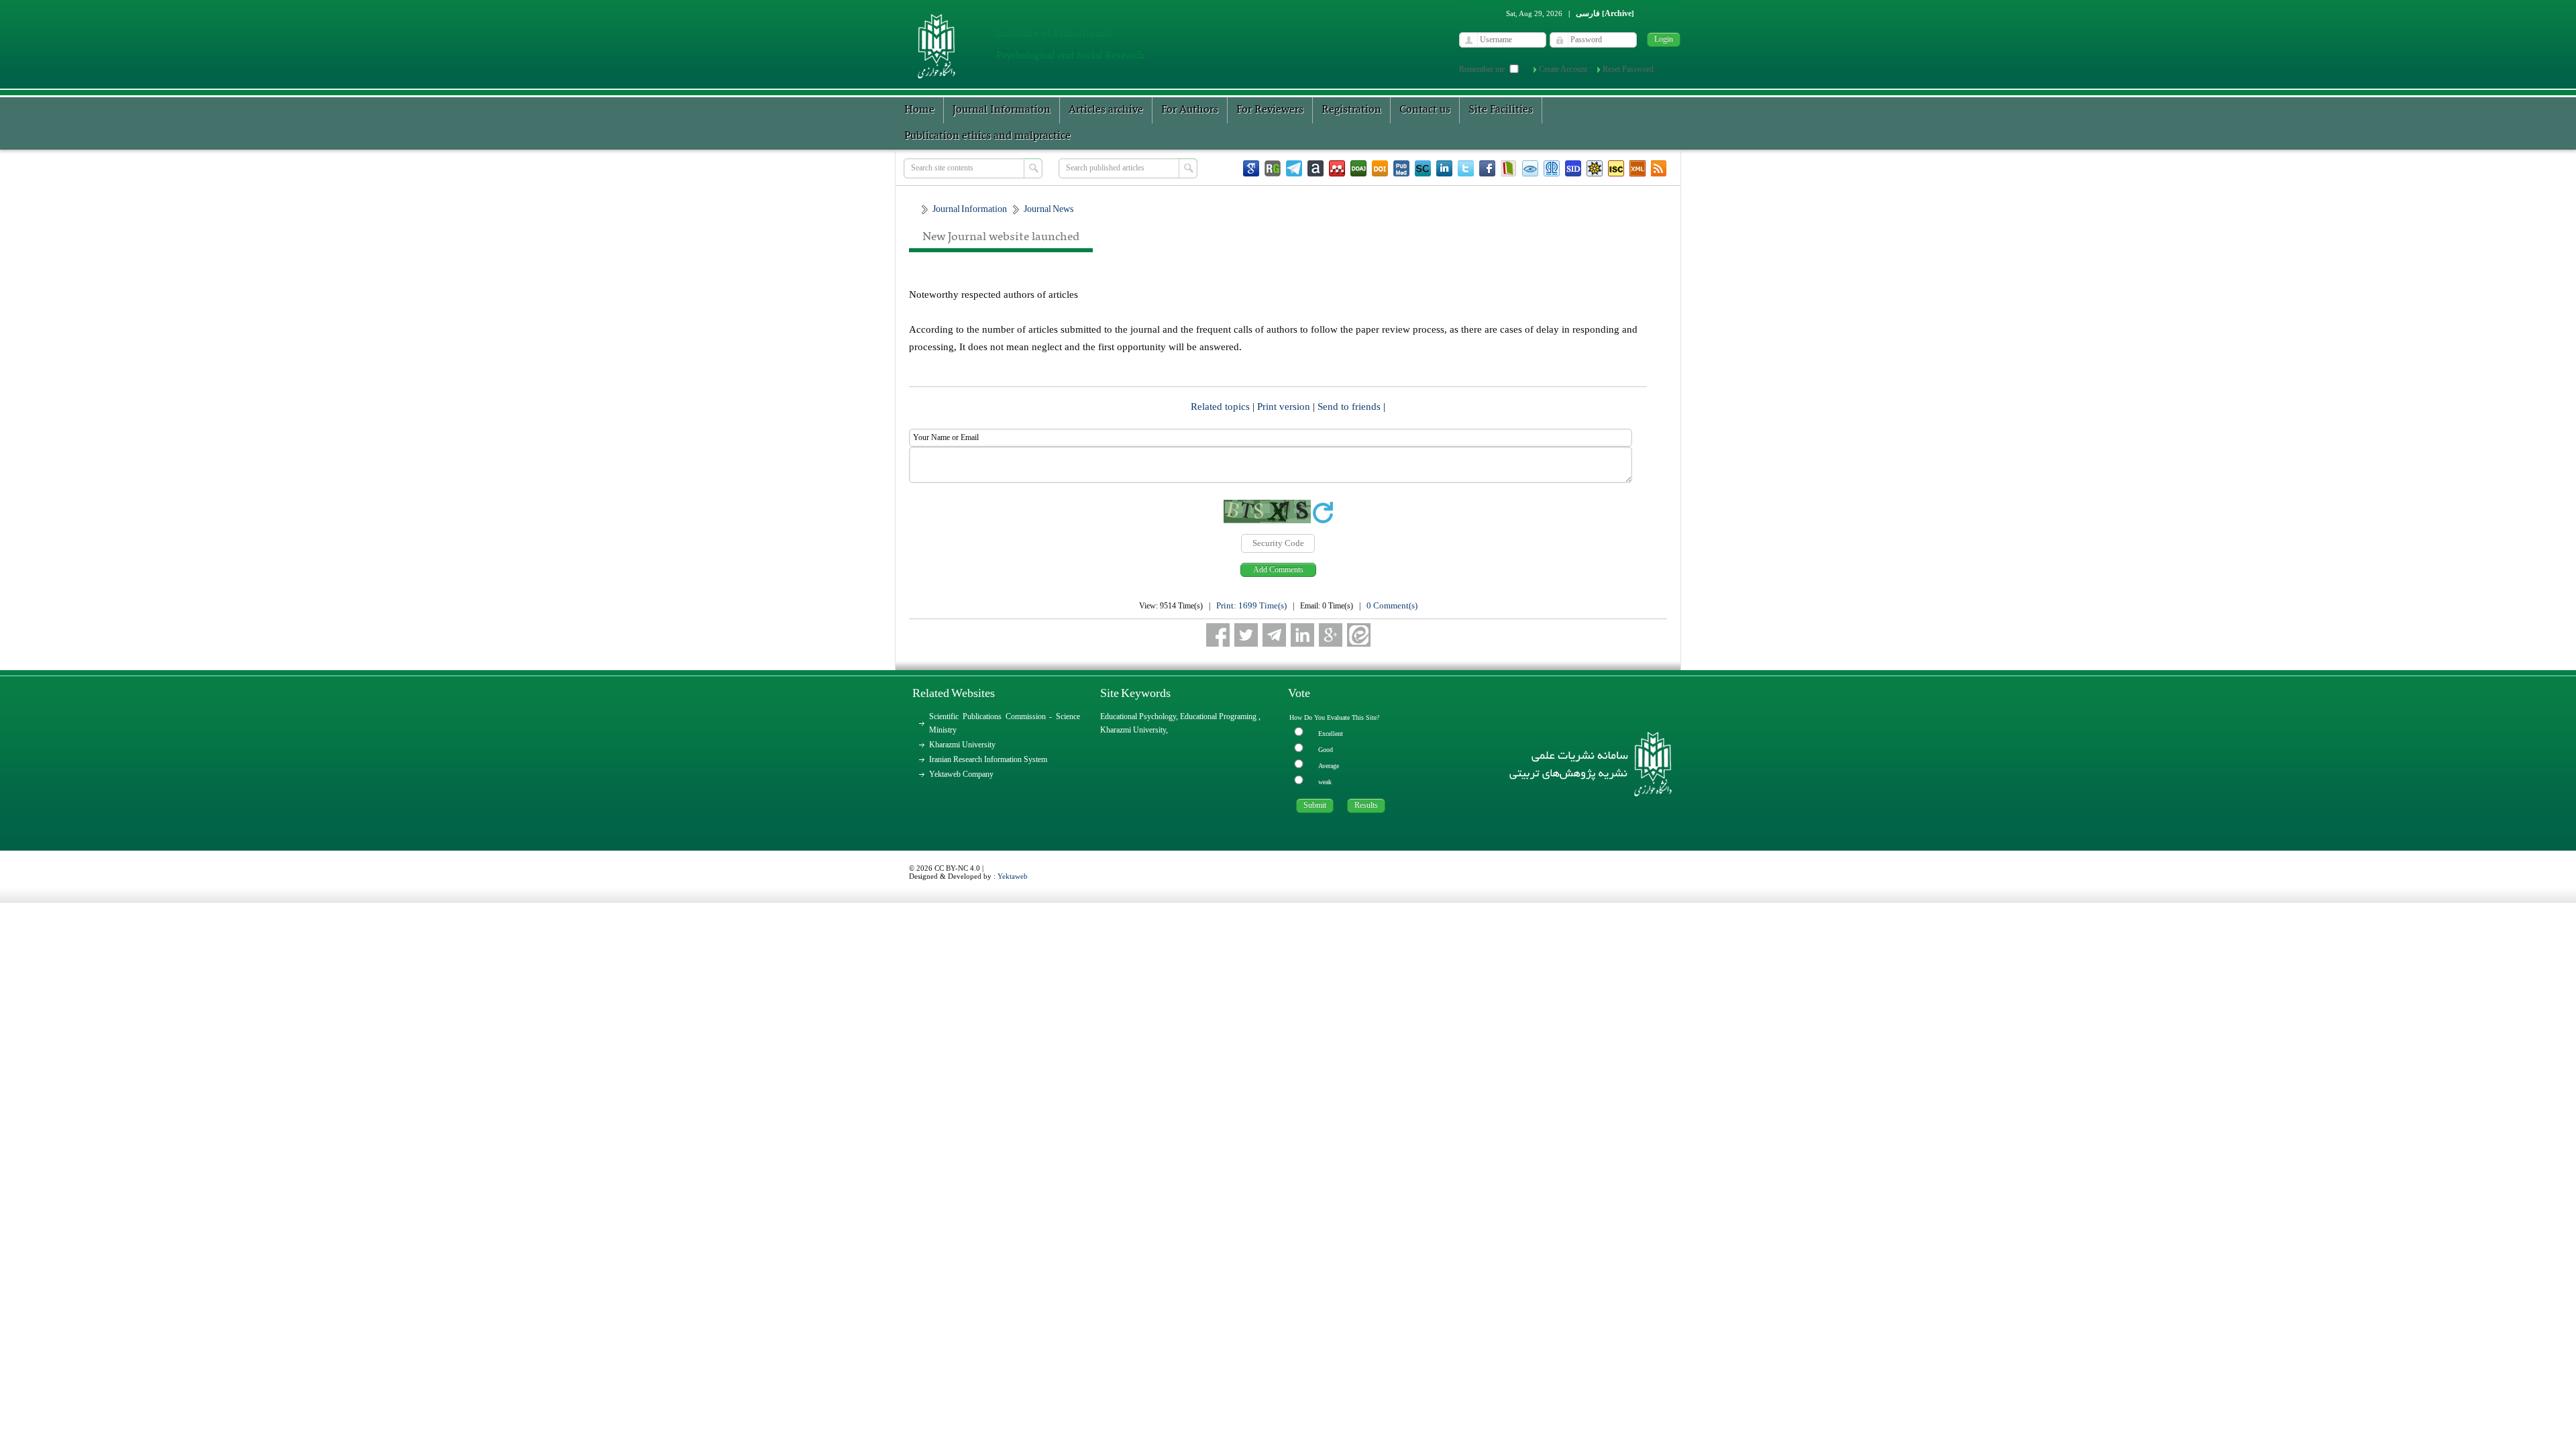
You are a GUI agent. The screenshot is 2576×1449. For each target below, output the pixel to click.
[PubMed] (1401, 168)
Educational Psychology (1138, 716)
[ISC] (1616, 168)
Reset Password (1628, 69)
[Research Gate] (1273, 168)
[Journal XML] (1638, 168)
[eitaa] (1359, 635)
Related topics (1222, 407)
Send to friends (1350, 407)
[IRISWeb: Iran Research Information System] (1530, 168)
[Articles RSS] (1659, 168)
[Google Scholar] (1251, 168)
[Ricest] (1595, 168)
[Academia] (1316, 168)
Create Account (1563, 69)
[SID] (1573, 168)
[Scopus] (1423, 168)
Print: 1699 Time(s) (1251, 605)
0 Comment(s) (1392, 605)
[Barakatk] (1552, 168)
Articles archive (1106, 110)
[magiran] (1509, 168)
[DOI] (1380, 168)
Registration (1351, 110)
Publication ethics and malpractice (987, 136)
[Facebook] (1487, 168)
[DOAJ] (1358, 168)
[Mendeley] (1337, 168)
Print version (1285, 407)
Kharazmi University (962, 745)
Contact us (1425, 110)
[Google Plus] (1331, 635)
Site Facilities (1501, 110)
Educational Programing (1219, 716)
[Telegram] (1294, 168)
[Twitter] (1466, 168)
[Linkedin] (1444, 168)
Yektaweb (1013, 876)
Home (919, 110)
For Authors (1190, 110)
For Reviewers (1270, 110)
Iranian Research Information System (988, 759)
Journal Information (1002, 110)
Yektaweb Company (961, 774)
